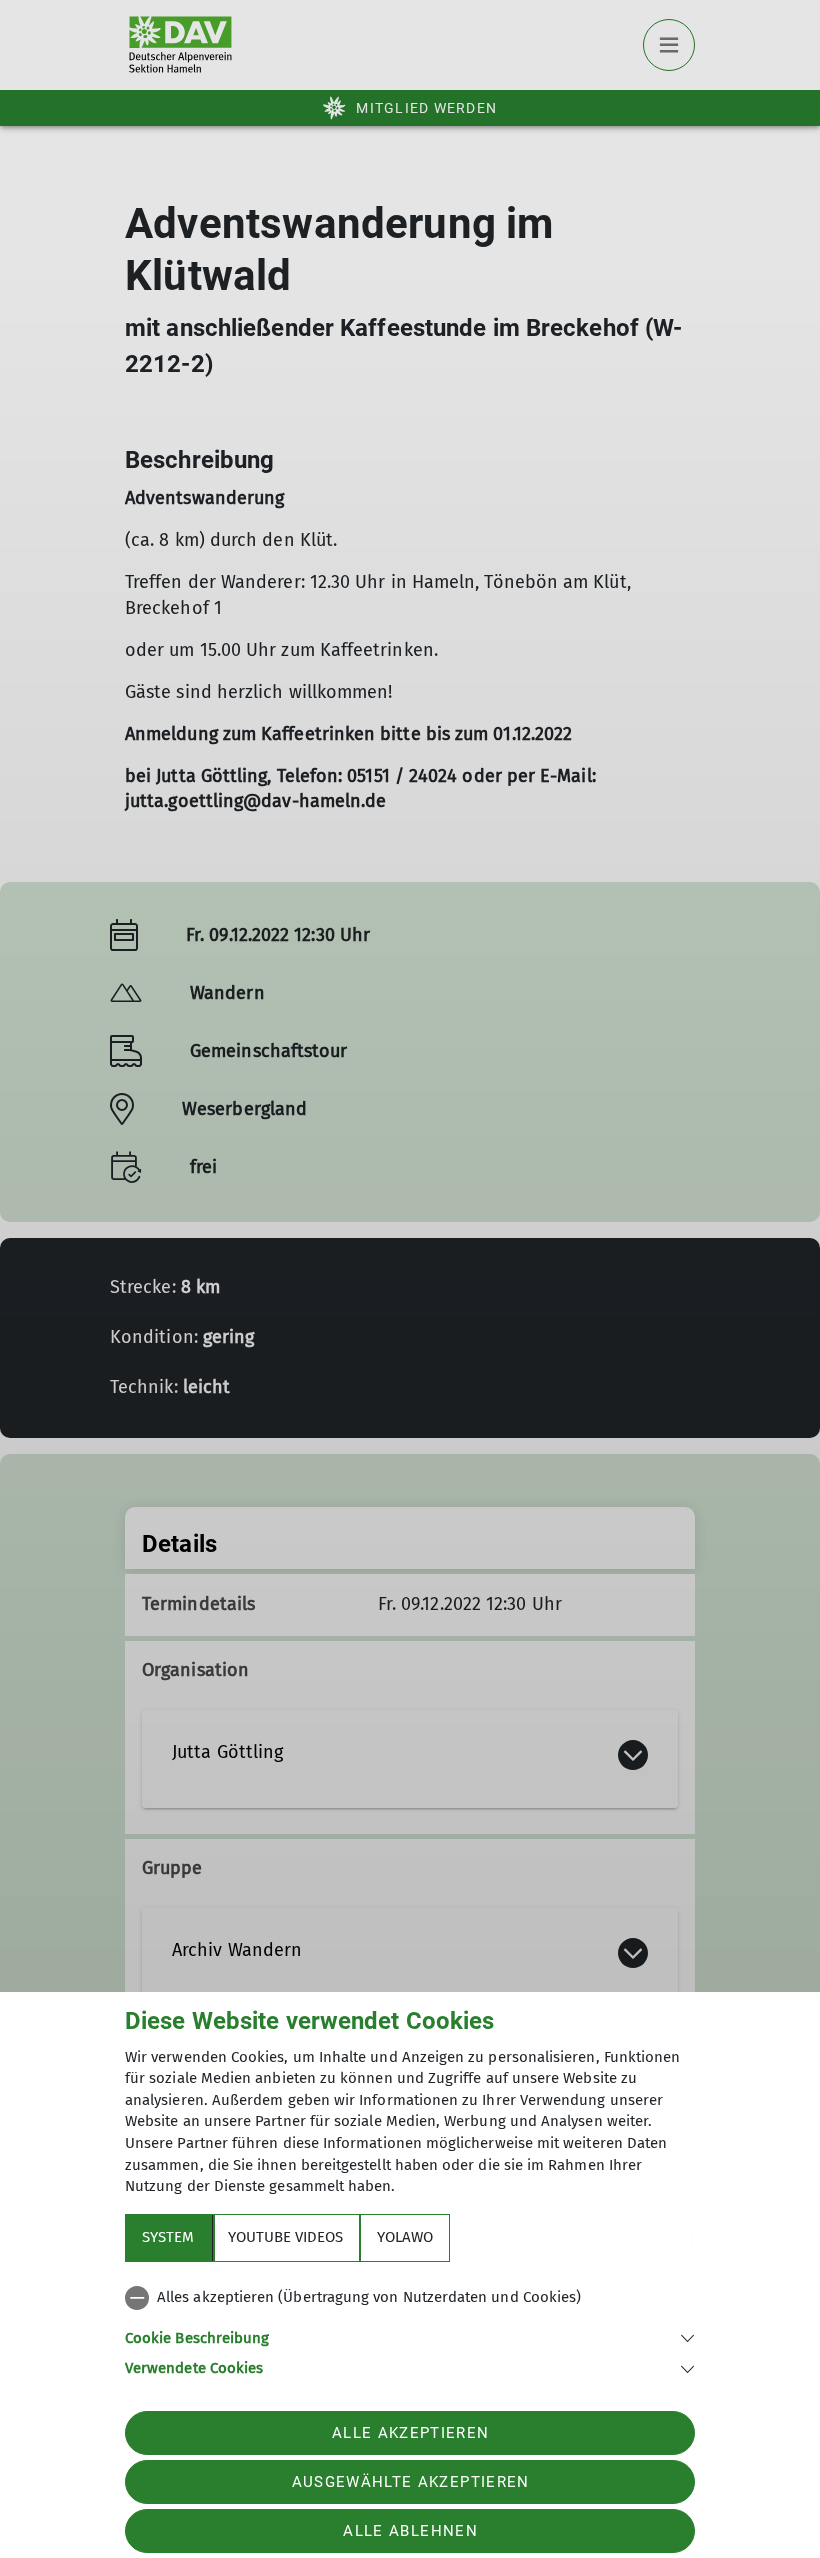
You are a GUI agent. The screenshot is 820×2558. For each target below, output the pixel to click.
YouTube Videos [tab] (285, 2237)
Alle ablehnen (410, 2531)
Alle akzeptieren (410, 2433)
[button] (410, 2336)
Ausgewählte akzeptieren (411, 2482)
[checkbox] (410, 2298)
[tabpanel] (410, 2329)
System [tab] (168, 2237)
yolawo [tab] (405, 2237)
